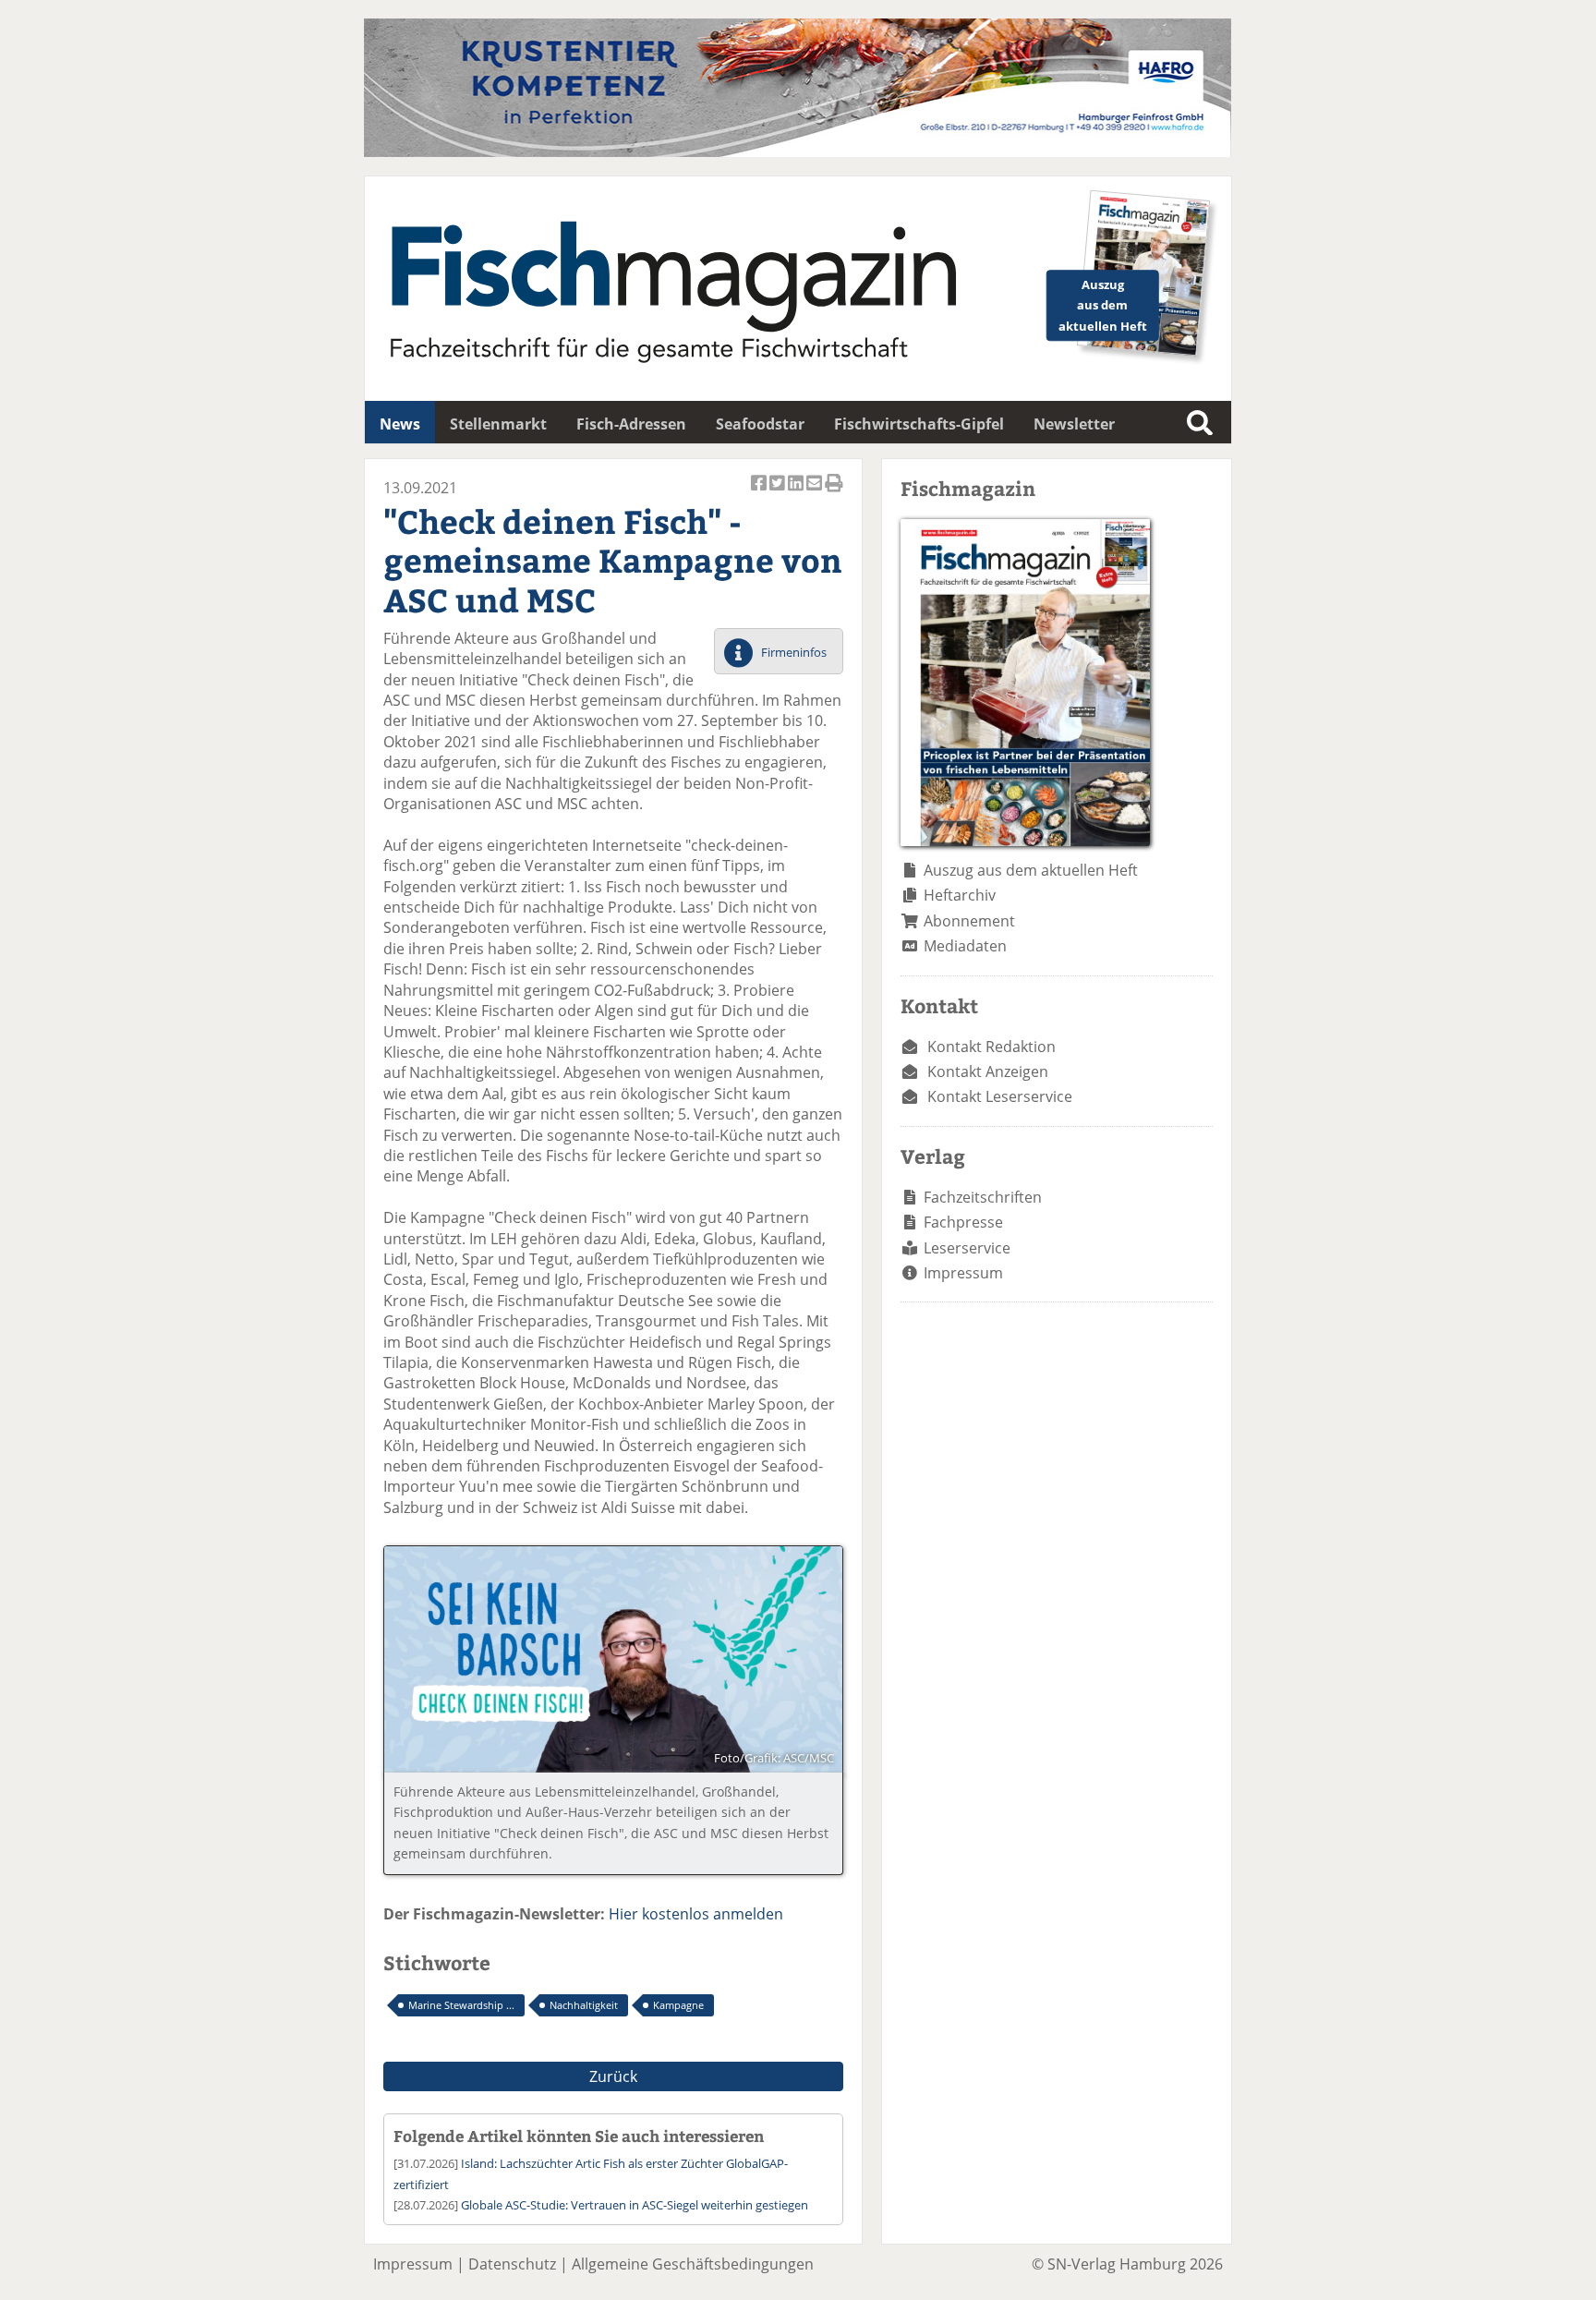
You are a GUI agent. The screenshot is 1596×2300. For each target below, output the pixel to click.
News (400, 424)
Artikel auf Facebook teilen (760, 493)
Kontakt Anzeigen (988, 1071)
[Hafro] (798, 151)
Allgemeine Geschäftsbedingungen (693, 2264)
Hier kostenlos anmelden (696, 1914)
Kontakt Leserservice (1000, 1096)
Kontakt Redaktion (991, 1047)
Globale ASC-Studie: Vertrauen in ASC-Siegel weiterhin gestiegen (635, 2205)
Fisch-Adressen (631, 424)
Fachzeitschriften (983, 1197)
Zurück (613, 2076)
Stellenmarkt (498, 424)
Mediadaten (965, 946)
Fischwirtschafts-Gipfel (919, 424)
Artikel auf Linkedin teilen (797, 493)
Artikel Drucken (834, 493)
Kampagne (678, 2005)
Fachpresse (963, 1222)
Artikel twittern (779, 493)
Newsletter (1074, 424)
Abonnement (969, 921)
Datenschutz (512, 2264)
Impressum (963, 1273)
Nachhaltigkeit (584, 2005)
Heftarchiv (960, 895)
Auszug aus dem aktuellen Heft (1031, 870)
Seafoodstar (760, 424)
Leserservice (967, 1248)
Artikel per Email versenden (816, 493)
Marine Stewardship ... (461, 2005)
